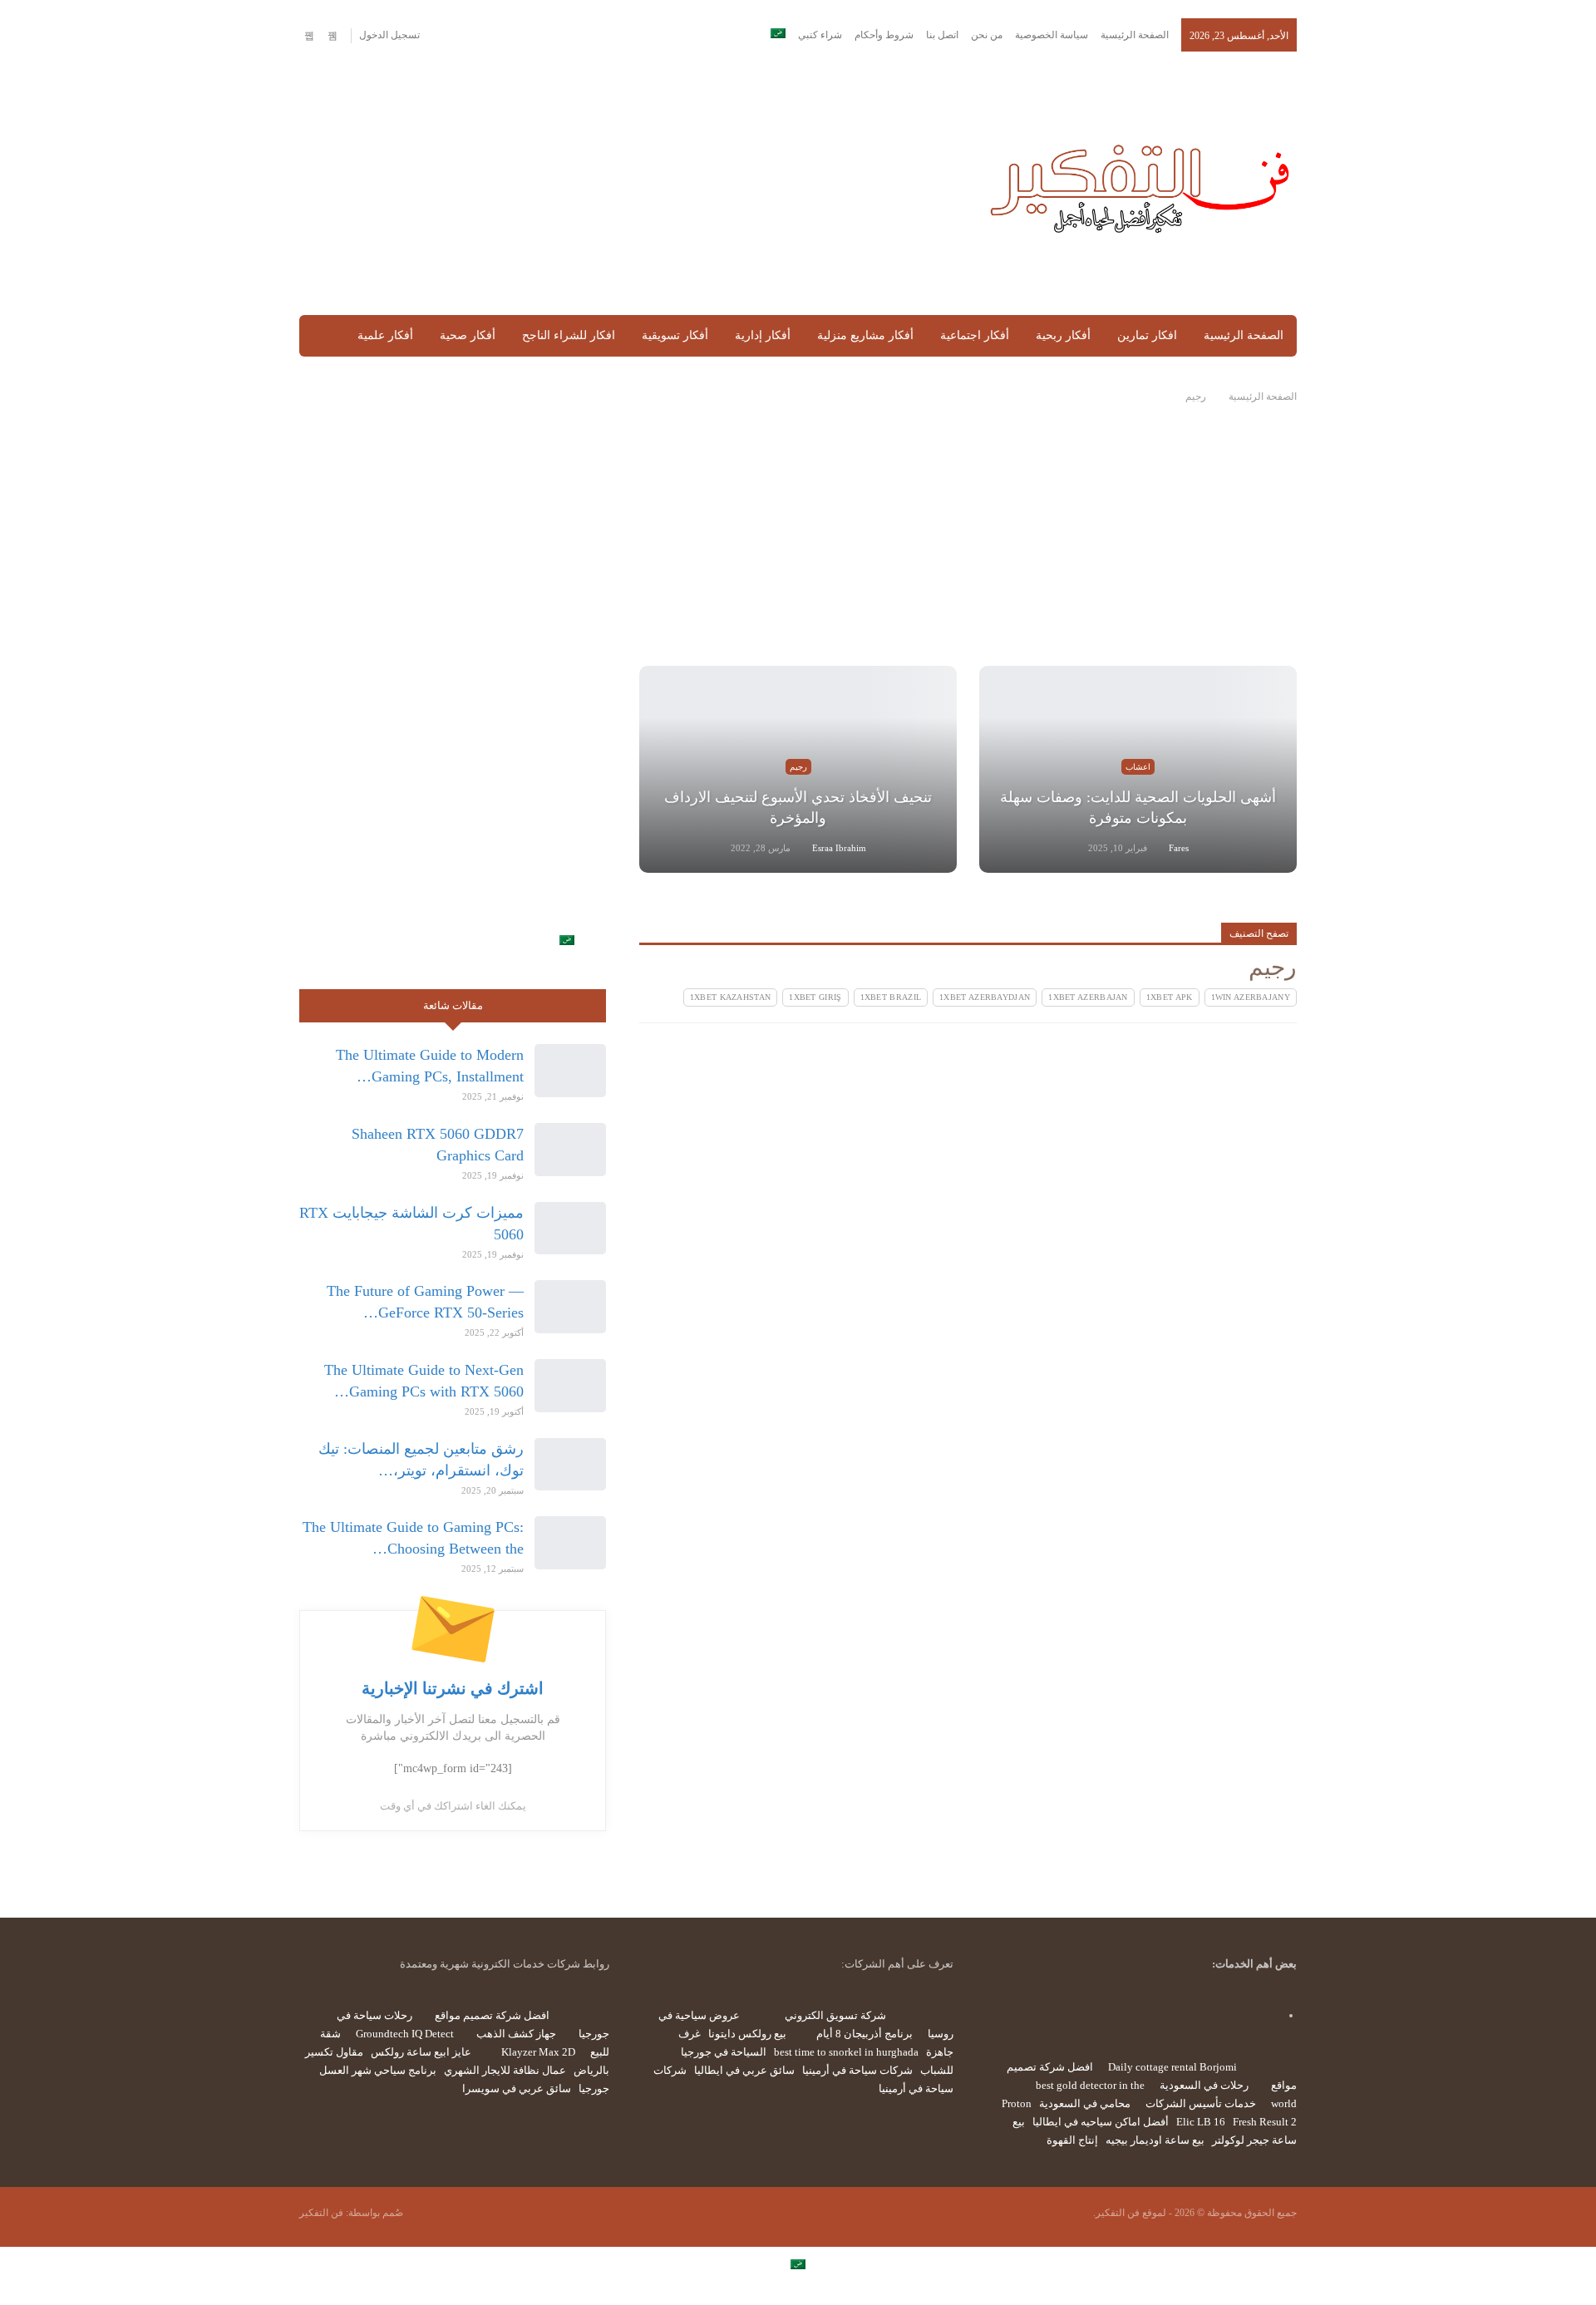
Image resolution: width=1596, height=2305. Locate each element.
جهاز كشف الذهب (516, 2034)
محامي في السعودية (1085, 2103)
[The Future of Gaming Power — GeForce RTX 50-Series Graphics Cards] (570, 1307)
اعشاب (1138, 767)
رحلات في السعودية (1204, 2085)
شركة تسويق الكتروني (835, 2015)
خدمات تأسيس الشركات (1201, 2103)
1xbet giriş (815, 997)
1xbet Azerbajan (1088, 997)
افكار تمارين (1147, 335)
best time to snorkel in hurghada (846, 2052)
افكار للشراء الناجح (569, 335)
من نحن (987, 35)
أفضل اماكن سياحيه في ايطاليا (1101, 2122)
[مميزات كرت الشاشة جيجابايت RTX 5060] (570, 1229)
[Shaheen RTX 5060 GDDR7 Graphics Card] (570, 1150)
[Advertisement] (626, 185)
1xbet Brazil (891, 997)
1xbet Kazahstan (731, 997)
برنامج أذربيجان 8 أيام (864, 2034)
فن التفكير (321, 2213)
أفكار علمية (385, 335)
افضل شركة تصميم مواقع (492, 2015)
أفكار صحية (468, 335)
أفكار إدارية (763, 335)
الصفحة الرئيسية (1135, 35)
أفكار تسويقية (675, 335)
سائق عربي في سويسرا (517, 2088)
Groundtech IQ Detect (405, 2034)
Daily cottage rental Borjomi (1172, 2067)
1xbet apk (1170, 997)
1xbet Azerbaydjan (985, 997)
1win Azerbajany (1251, 997)
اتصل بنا (942, 35)
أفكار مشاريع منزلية (865, 335)
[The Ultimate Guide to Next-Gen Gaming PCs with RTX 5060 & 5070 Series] (570, 1386)
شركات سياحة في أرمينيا (857, 2070)
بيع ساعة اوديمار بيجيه (1155, 2140)
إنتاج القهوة (1072, 2140)
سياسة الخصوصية (1052, 35)
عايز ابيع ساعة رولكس (421, 2052)
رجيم (798, 767)
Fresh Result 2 (1265, 2122)
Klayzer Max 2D (538, 2052)
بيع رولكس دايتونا (747, 2034)
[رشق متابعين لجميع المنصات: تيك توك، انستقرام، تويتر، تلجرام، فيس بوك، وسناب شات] (570, 1465)
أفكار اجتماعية (975, 335)
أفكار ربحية (1063, 335)
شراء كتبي (820, 35)
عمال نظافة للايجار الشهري (505, 2070)
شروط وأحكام (884, 35)
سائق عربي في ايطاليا (744, 2070)
